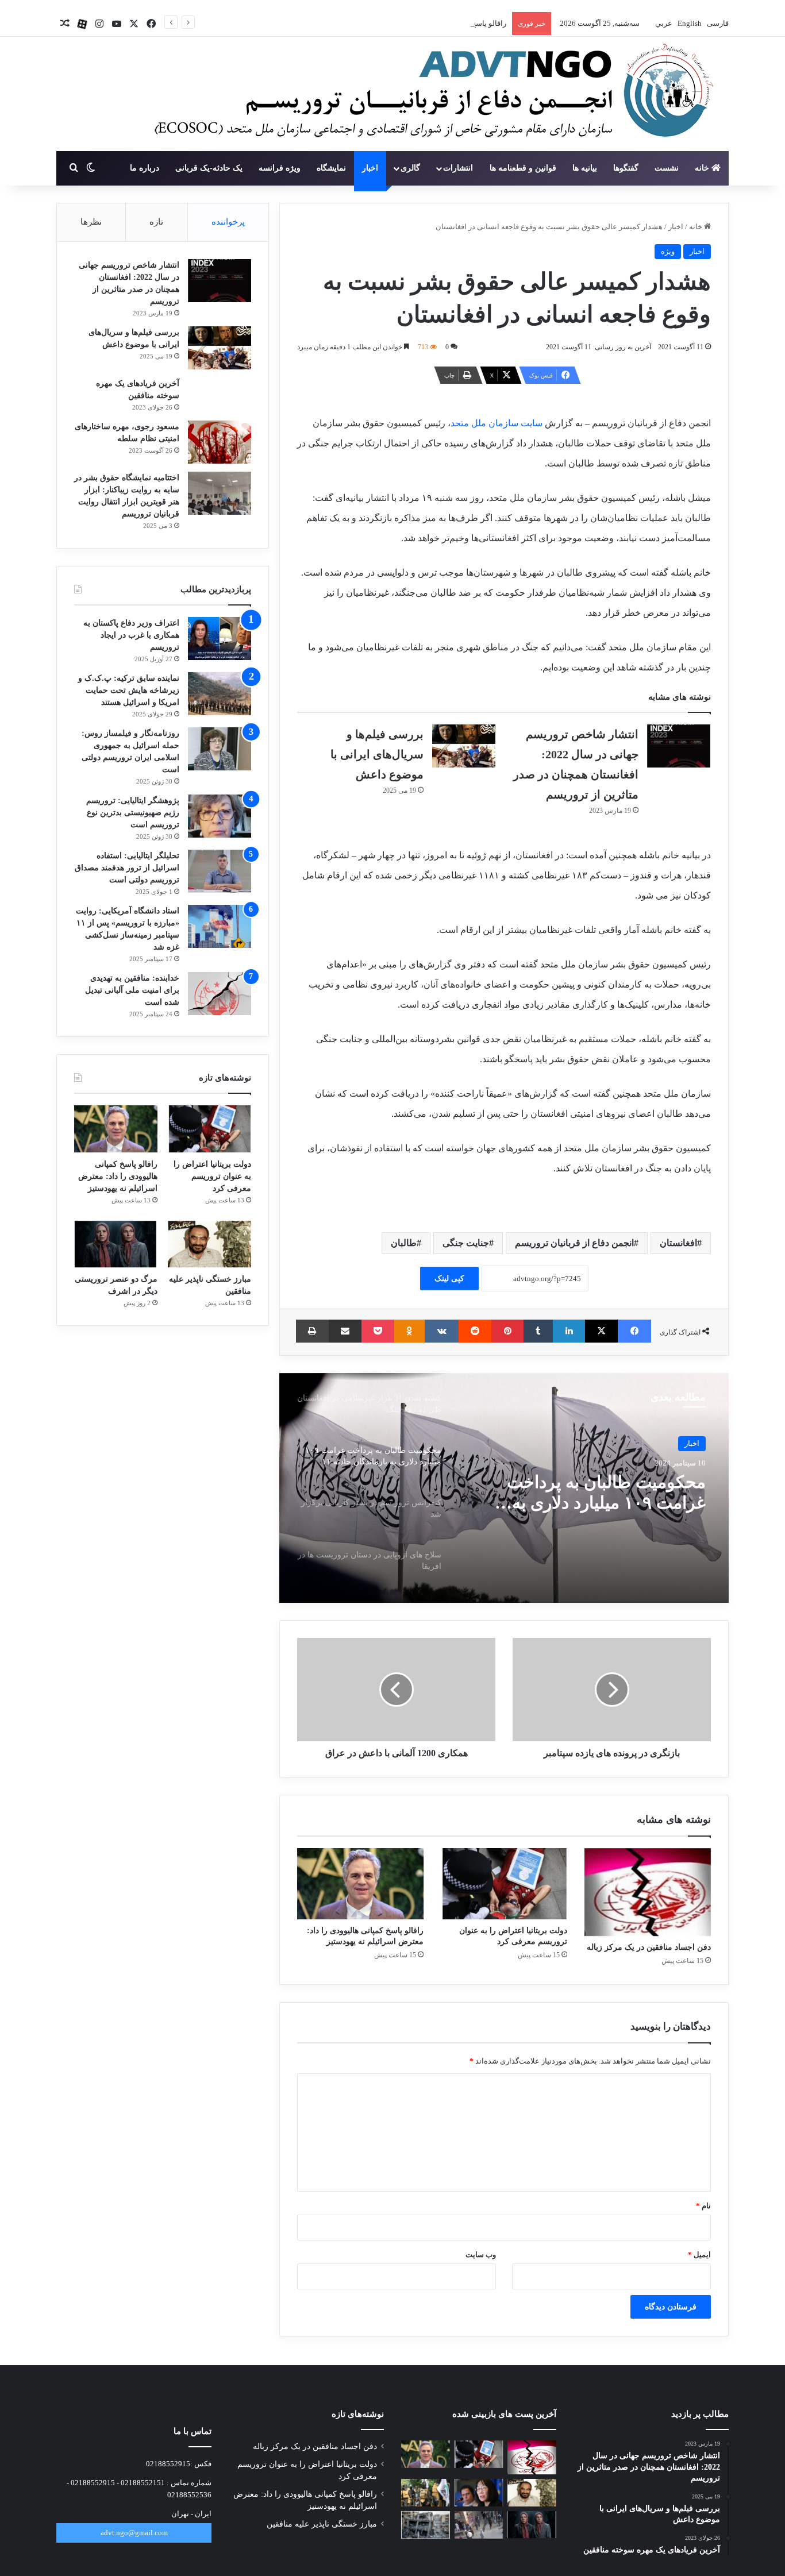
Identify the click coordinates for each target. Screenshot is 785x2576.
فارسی (717, 23)
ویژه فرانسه (280, 168)
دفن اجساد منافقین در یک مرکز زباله (649, 1947)
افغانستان (678, 1243)
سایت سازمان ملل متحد (497, 423)
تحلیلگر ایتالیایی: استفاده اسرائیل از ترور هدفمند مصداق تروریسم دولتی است (127, 868)
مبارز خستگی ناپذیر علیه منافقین (322, 2524)
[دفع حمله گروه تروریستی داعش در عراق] (426, 2493)
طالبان (404, 1243)
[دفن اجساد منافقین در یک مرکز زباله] (648, 1892)
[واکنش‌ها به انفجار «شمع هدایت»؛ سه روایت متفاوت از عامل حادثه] (479, 2525)
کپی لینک (449, 1279)
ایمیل (699, 2255)
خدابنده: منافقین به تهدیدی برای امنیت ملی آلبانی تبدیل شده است (132, 990)
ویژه (668, 251)
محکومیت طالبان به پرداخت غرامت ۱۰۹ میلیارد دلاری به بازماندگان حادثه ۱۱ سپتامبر (606, 1493)
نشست (667, 168)
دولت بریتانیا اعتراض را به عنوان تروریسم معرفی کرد (212, 1176)
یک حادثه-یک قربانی (209, 168)
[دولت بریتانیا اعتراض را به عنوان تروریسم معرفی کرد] (504, 1884)
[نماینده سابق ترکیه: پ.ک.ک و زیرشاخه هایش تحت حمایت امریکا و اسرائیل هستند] (220, 694)
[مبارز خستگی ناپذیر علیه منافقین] (209, 1244)
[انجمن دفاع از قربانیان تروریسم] (428, 95)
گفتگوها (626, 168)
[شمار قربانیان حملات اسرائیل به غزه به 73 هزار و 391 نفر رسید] (426, 2525)
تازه (156, 222)
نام (703, 2206)
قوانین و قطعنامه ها (523, 168)
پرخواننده (228, 222)
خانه (703, 168)
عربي (663, 23)
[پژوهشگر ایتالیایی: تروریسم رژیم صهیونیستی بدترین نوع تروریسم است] (220, 816)
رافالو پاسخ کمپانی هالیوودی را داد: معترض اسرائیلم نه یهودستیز (407, 23)
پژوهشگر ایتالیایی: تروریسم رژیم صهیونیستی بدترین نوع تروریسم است (133, 813)
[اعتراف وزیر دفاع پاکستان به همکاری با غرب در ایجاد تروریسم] (220, 639)
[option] (504, 1488)
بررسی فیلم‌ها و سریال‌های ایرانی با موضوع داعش (377, 754)
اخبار (370, 168)
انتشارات (458, 168)
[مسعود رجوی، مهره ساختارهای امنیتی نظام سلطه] (220, 442)
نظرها (91, 222)
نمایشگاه (331, 168)
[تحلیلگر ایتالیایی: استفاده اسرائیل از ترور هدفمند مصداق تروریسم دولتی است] (220, 871)
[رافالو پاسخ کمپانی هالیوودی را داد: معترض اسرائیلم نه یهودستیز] (360, 1884)
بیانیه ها (585, 168)
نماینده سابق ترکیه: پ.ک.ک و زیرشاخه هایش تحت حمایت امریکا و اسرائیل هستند (129, 690)
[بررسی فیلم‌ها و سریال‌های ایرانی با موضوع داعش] (464, 746)
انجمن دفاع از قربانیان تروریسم (574, 1243)
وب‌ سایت (481, 2255)
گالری (410, 168)
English (689, 23)
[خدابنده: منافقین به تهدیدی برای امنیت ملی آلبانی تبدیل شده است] (220, 994)
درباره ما (145, 168)
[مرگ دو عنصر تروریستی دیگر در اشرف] (116, 1244)
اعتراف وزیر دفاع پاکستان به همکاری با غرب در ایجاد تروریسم (131, 635)
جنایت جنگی (466, 1243)
